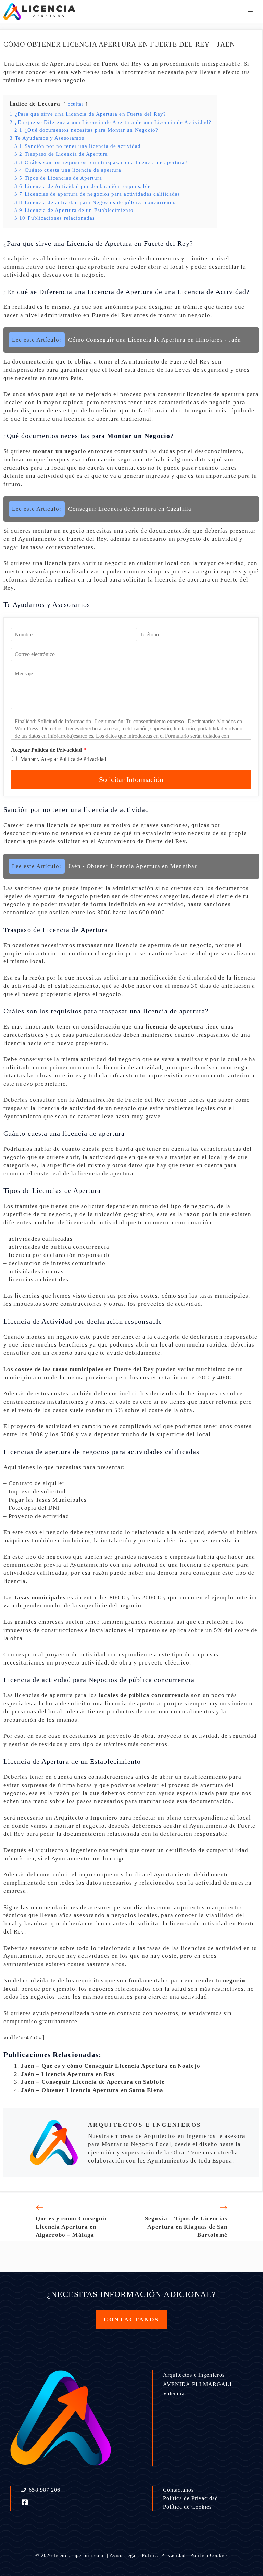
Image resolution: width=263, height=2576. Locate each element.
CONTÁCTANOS (131, 2319)
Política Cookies (209, 2556)
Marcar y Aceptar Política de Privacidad (63, 759)
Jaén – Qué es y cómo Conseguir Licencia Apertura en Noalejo (111, 2066)
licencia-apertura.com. (79, 2556)
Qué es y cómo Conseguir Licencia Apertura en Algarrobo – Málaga (72, 2227)
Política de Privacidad (191, 2498)
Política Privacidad (164, 2556)
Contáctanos (178, 2490)
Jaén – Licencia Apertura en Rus (68, 2074)
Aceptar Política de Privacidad (48, 750)
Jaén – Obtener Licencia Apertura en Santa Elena (92, 2090)
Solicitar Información (131, 780)
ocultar (76, 104)
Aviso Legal (123, 2556)
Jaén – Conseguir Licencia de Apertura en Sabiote (93, 2082)
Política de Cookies (187, 2507)
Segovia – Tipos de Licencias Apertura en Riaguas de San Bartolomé (186, 2227)
